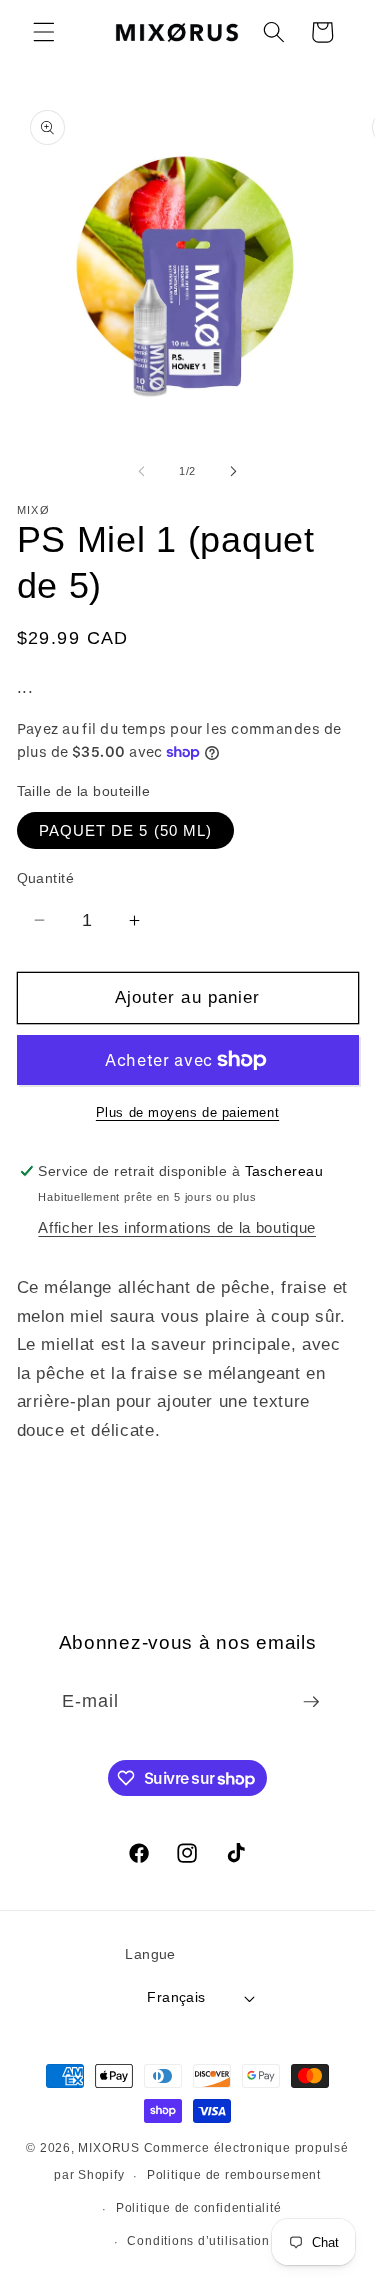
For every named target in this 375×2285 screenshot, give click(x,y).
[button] (44, 32)
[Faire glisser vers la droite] (234, 471)
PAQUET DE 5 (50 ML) (126, 830)
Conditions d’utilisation (198, 2241)
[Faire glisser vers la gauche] (141, 471)
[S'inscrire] (311, 1702)
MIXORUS (108, 2148)
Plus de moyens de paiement (187, 1112)
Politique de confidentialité (199, 2208)
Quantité (46, 878)
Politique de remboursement (234, 2175)
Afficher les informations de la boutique (176, 1227)
